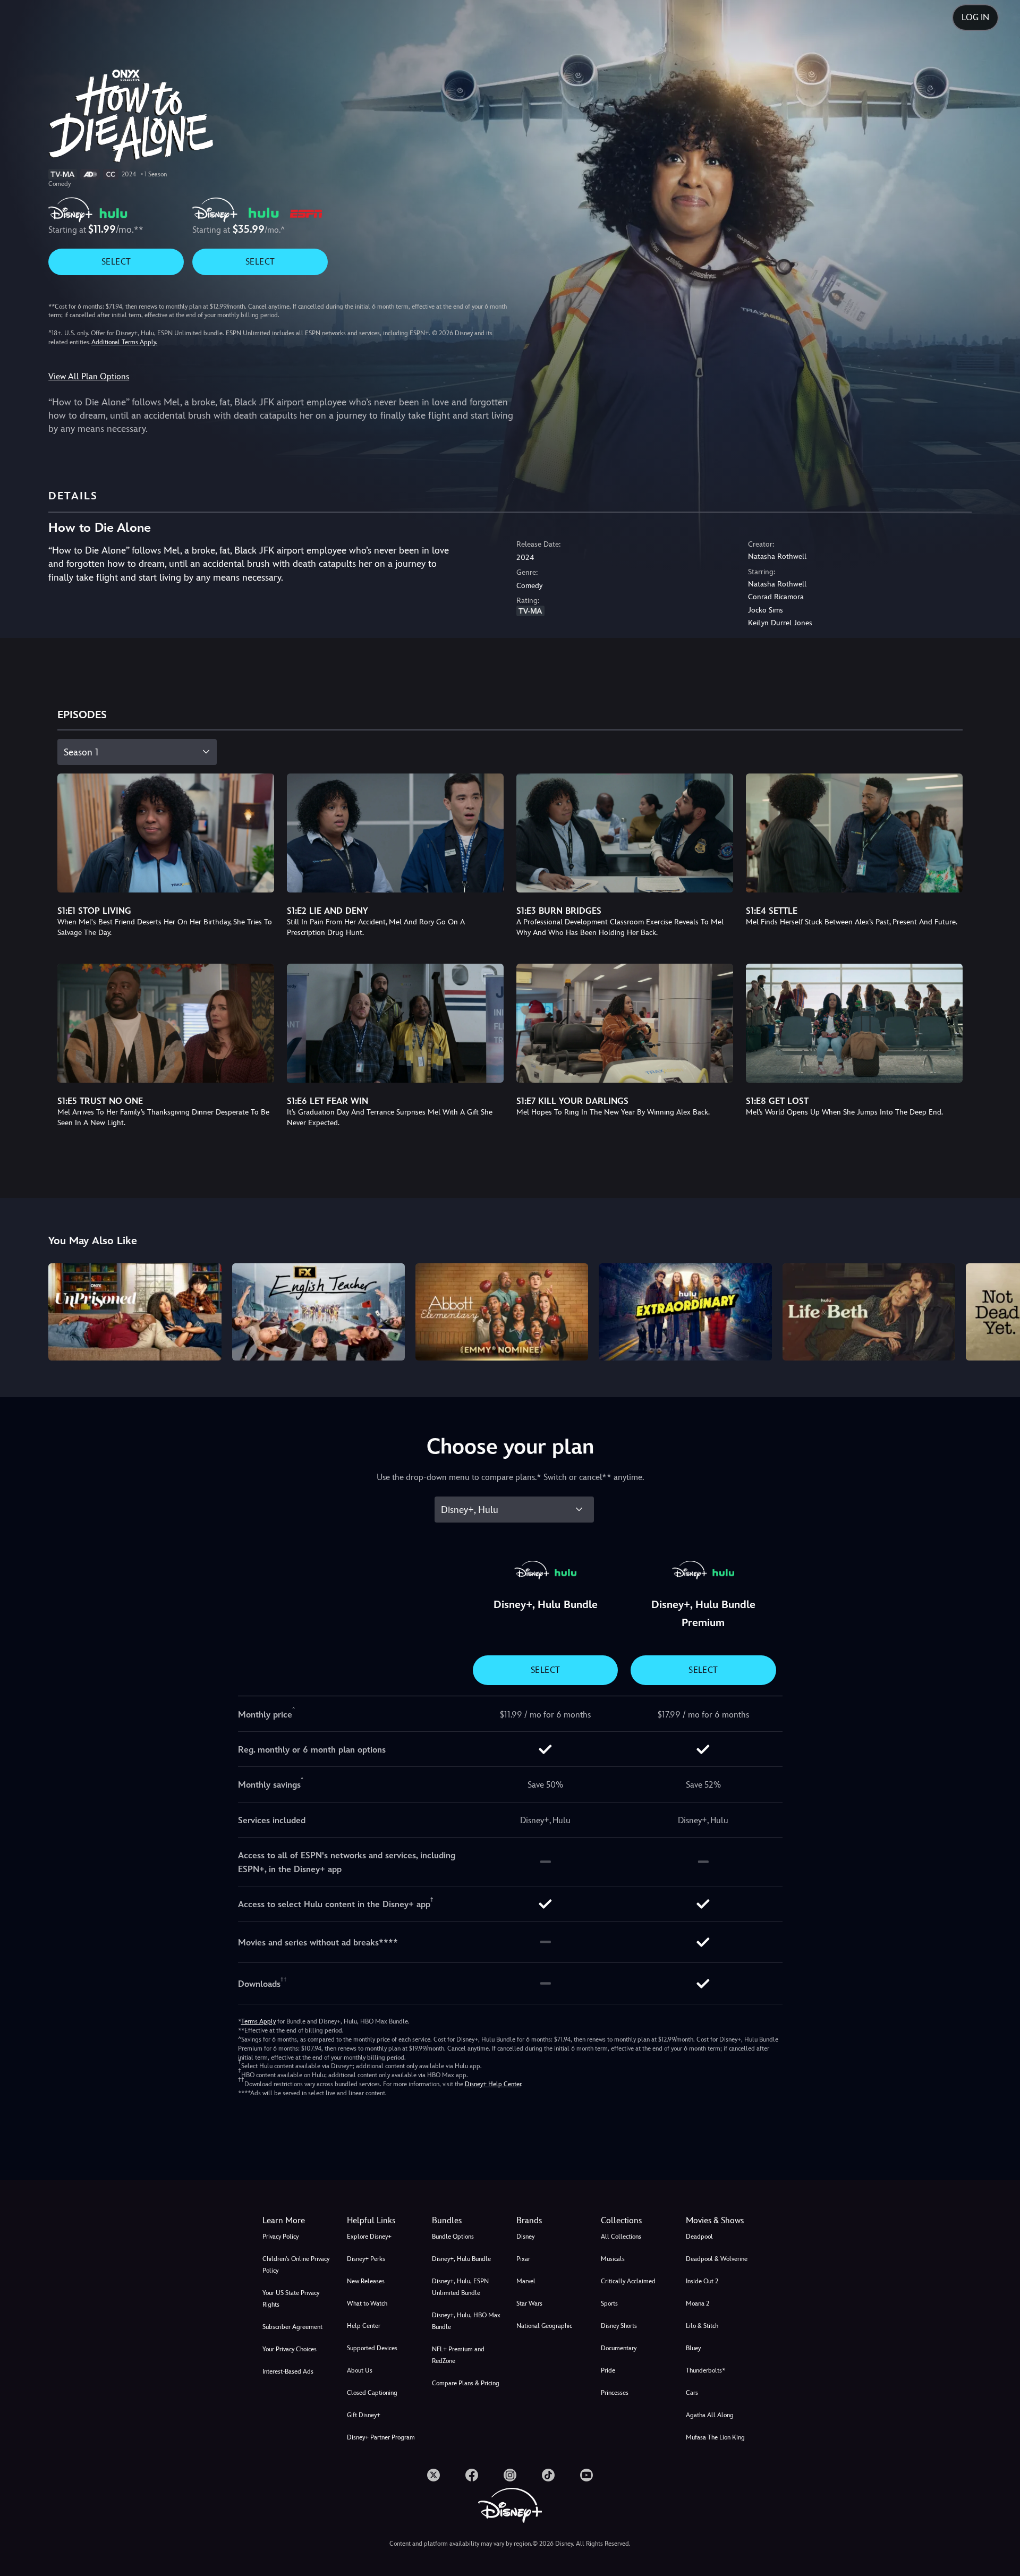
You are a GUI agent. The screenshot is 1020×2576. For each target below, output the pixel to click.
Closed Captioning (372, 2393)
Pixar (523, 2259)
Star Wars (529, 2303)
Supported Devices (372, 2348)
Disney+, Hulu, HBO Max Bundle (466, 2321)
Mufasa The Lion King (715, 2437)
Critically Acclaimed (628, 2281)
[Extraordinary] (685, 1312)
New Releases (366, 2281)
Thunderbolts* (705, 2370)
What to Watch (367, 2303)
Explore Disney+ (369, 2237)
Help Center (364, 2326)
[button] (383, 2221)
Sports (609, 2303)
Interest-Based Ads (288, 2371)
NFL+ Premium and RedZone (458, 2355)
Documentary (619, 2348)
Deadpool (699, 2237)
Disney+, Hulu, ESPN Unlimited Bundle (460, 2287)
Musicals (613, 2259)
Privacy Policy (280, 2237)
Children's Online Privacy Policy (296, 2265)
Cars (692, 2393)
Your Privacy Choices (290, 2349)
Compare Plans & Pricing (466, 2383)
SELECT (116, 262)
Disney (525, 2237)
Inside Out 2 (702, 2281)
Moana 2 (698, 2303)
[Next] (1000, 1310)
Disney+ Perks (366, 2259)
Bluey (693, 2348)
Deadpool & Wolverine (717, 2259)
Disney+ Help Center (493, 2084)
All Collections (621, 2237)
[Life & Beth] (869, 1312)
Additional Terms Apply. (124, 342)
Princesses (615, 2393)
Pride (608, 2370)
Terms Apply (258, 2021)
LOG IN (975, 17)
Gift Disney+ (364, 2415)
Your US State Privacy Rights (291, 2299)
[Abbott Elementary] (502, 1312)
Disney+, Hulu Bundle (461, 2259)
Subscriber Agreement (292, 2327)
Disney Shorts (619, 2326)
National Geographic (544, 2326)
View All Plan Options (89, 376)
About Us (360, 2370)
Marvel (526, 2281)
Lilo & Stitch (702, 2326)
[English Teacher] (318, 1312)
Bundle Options (453, 2237)
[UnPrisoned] (135, 1312)
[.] (433, 2475)
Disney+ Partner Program (381, 2437)
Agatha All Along (710, 2415)
